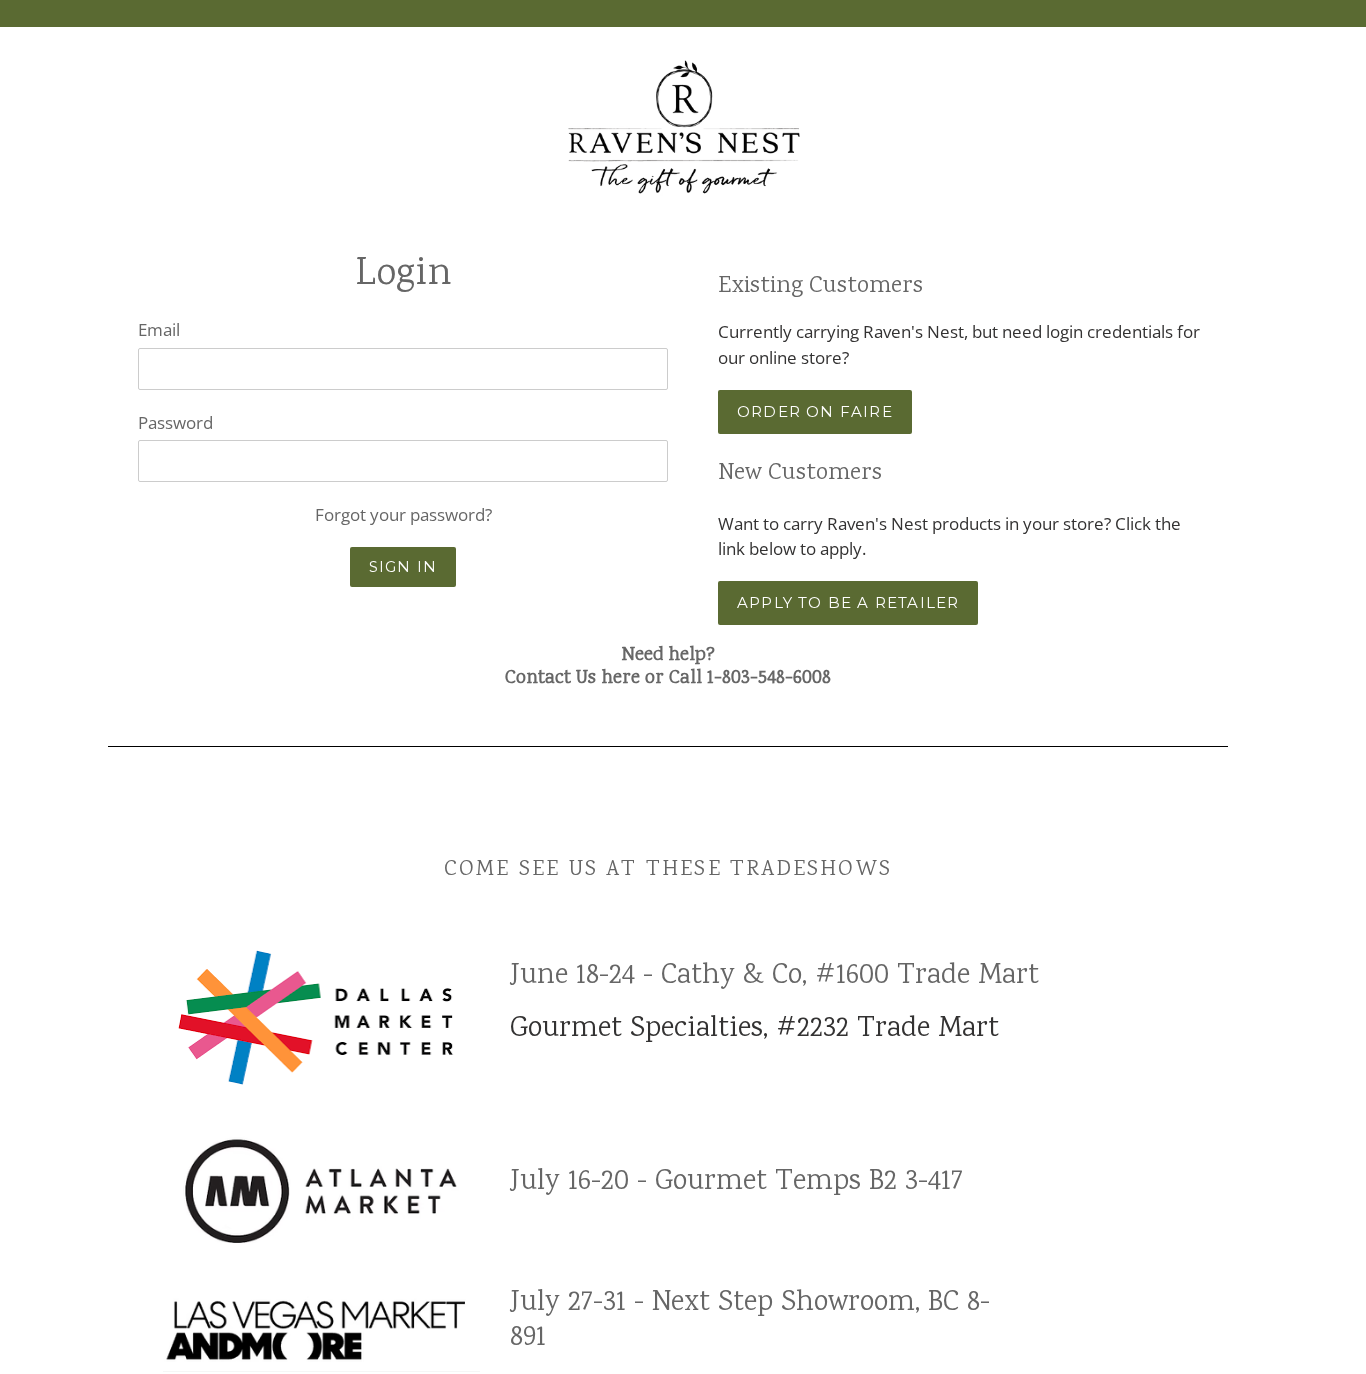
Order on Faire (815, 411)
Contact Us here (572, 679)
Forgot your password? (403, 514)
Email (159, 329)
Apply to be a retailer (848, 602)
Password (175, 422)
